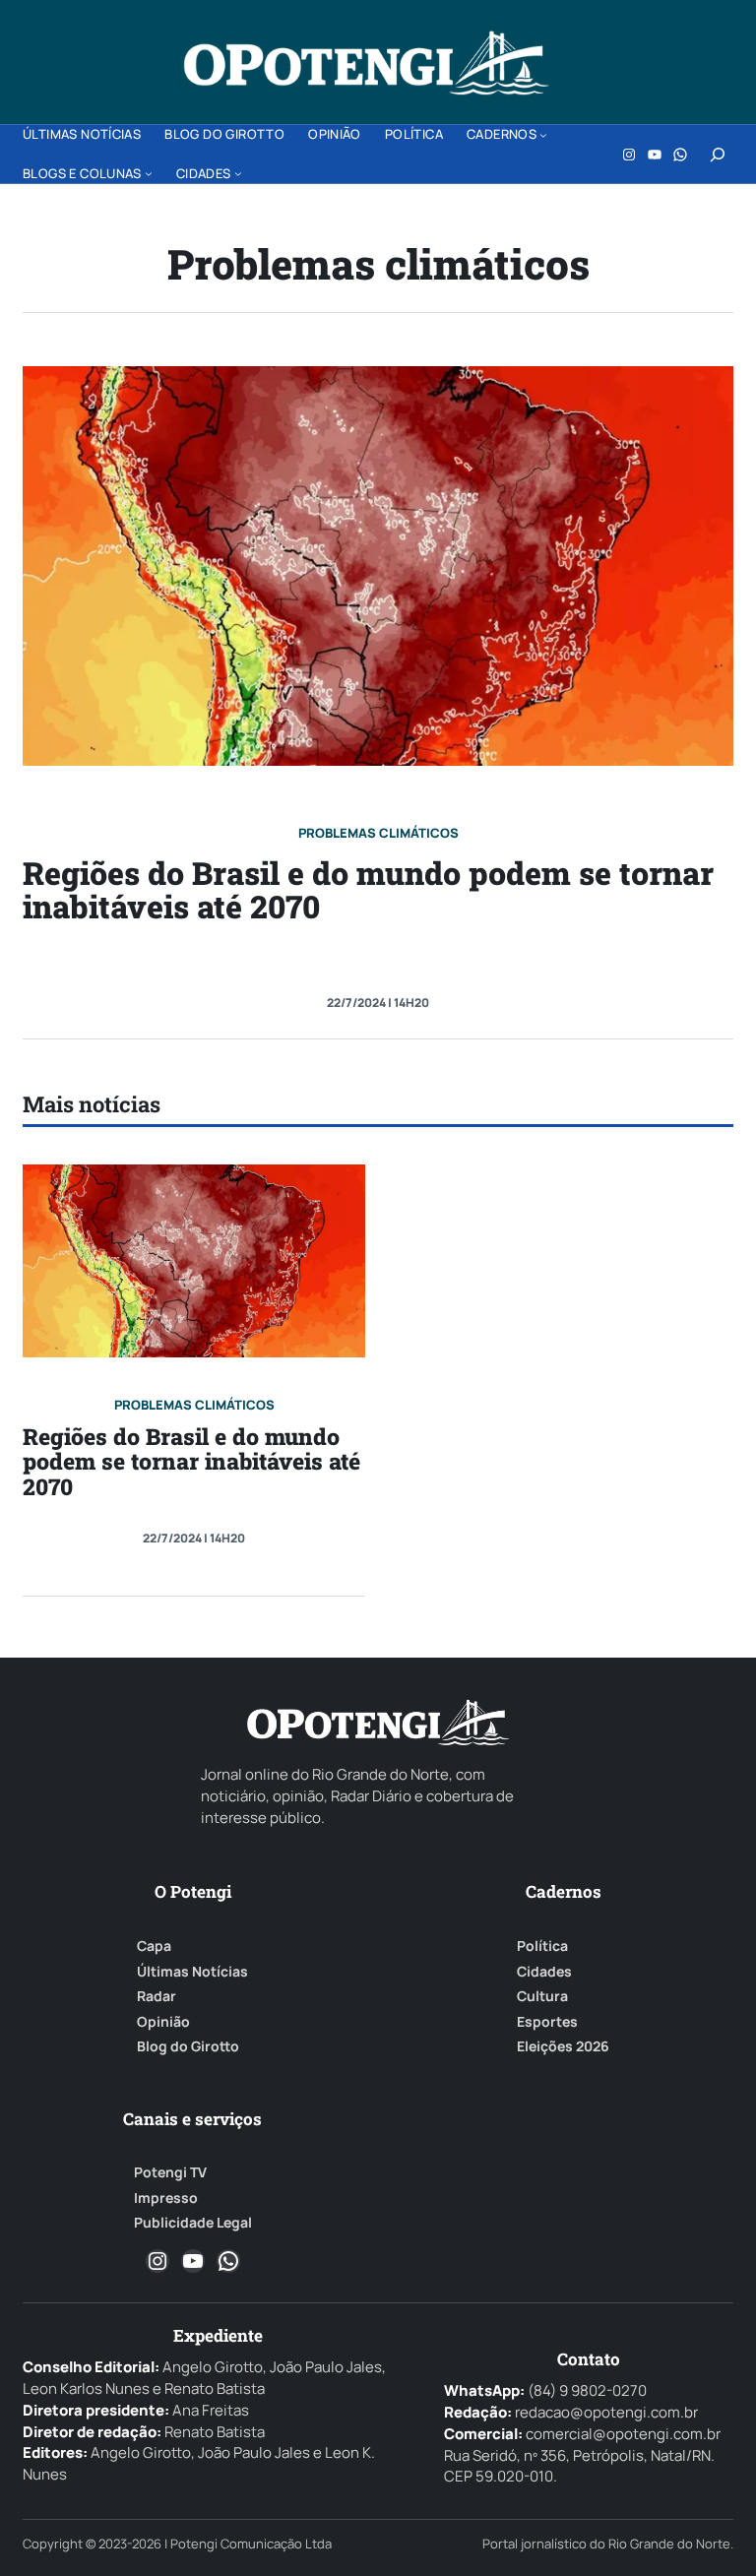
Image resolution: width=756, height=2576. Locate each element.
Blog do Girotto (188, 2046)
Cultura (542, 1996)
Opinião (163, 2022)
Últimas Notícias (192, 1972)
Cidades (544, 1972)
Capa (154, 1946)
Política (542, 1946)
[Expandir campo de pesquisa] (718, 155)
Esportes (547, 2022)
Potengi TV (170, 2172)
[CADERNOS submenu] (543, 135)
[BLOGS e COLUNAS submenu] (149, 173)
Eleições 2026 (563, 2046)
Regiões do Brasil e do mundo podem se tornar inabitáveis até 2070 (368, 889)
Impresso (166, 2198)
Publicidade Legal (193, 2223)
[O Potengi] (366, 63)
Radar (157, 1996)
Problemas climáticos (378, 833)
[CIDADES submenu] (238, 173)
